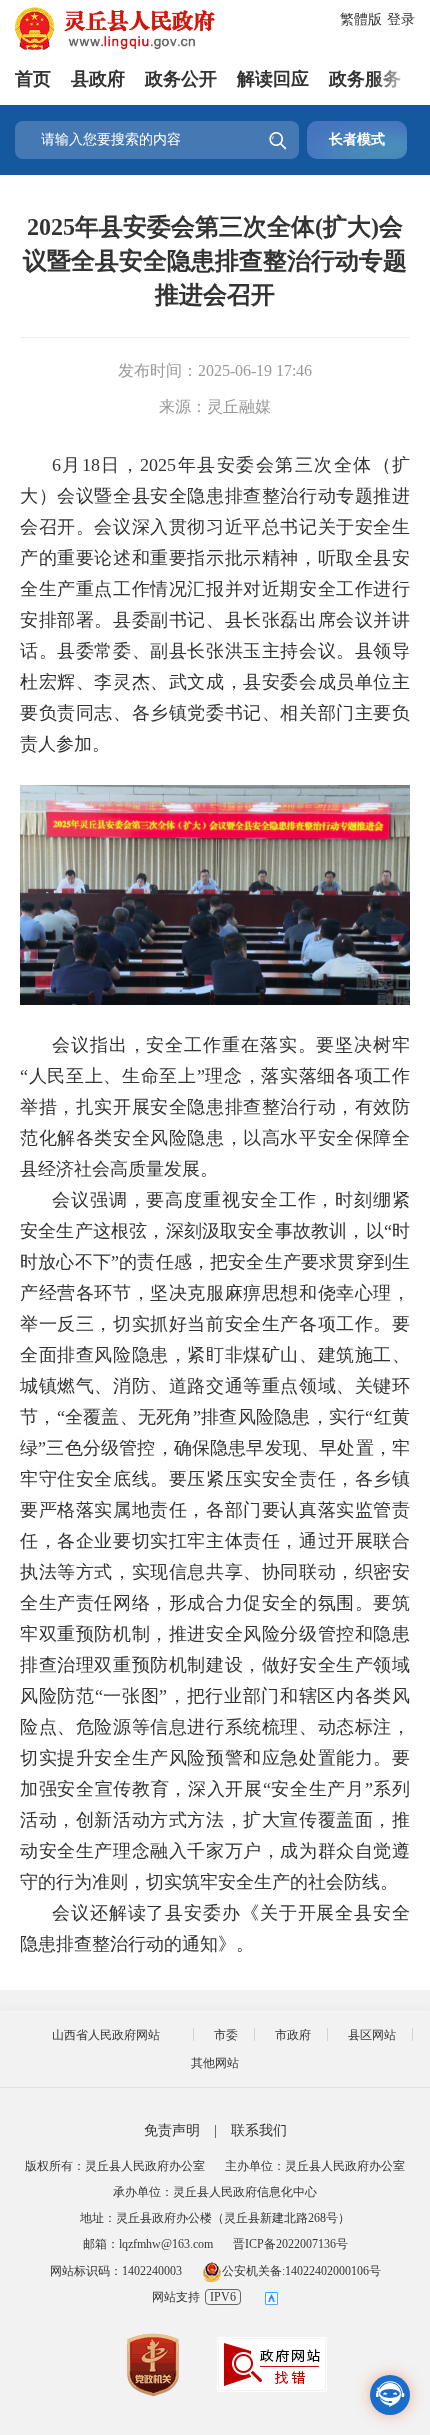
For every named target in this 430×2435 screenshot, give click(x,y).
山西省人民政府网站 (106, 2035)
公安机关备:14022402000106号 (301, 2271)
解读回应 (273, 79)
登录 (401, 19)
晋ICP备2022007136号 (290, 2244)
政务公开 (181, 79)
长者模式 (357, 139)
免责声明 (172, 2130)
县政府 (98, 79)
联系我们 (259, 2130)
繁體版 (361, 19)
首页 (33, 79)
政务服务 (365, 79)
